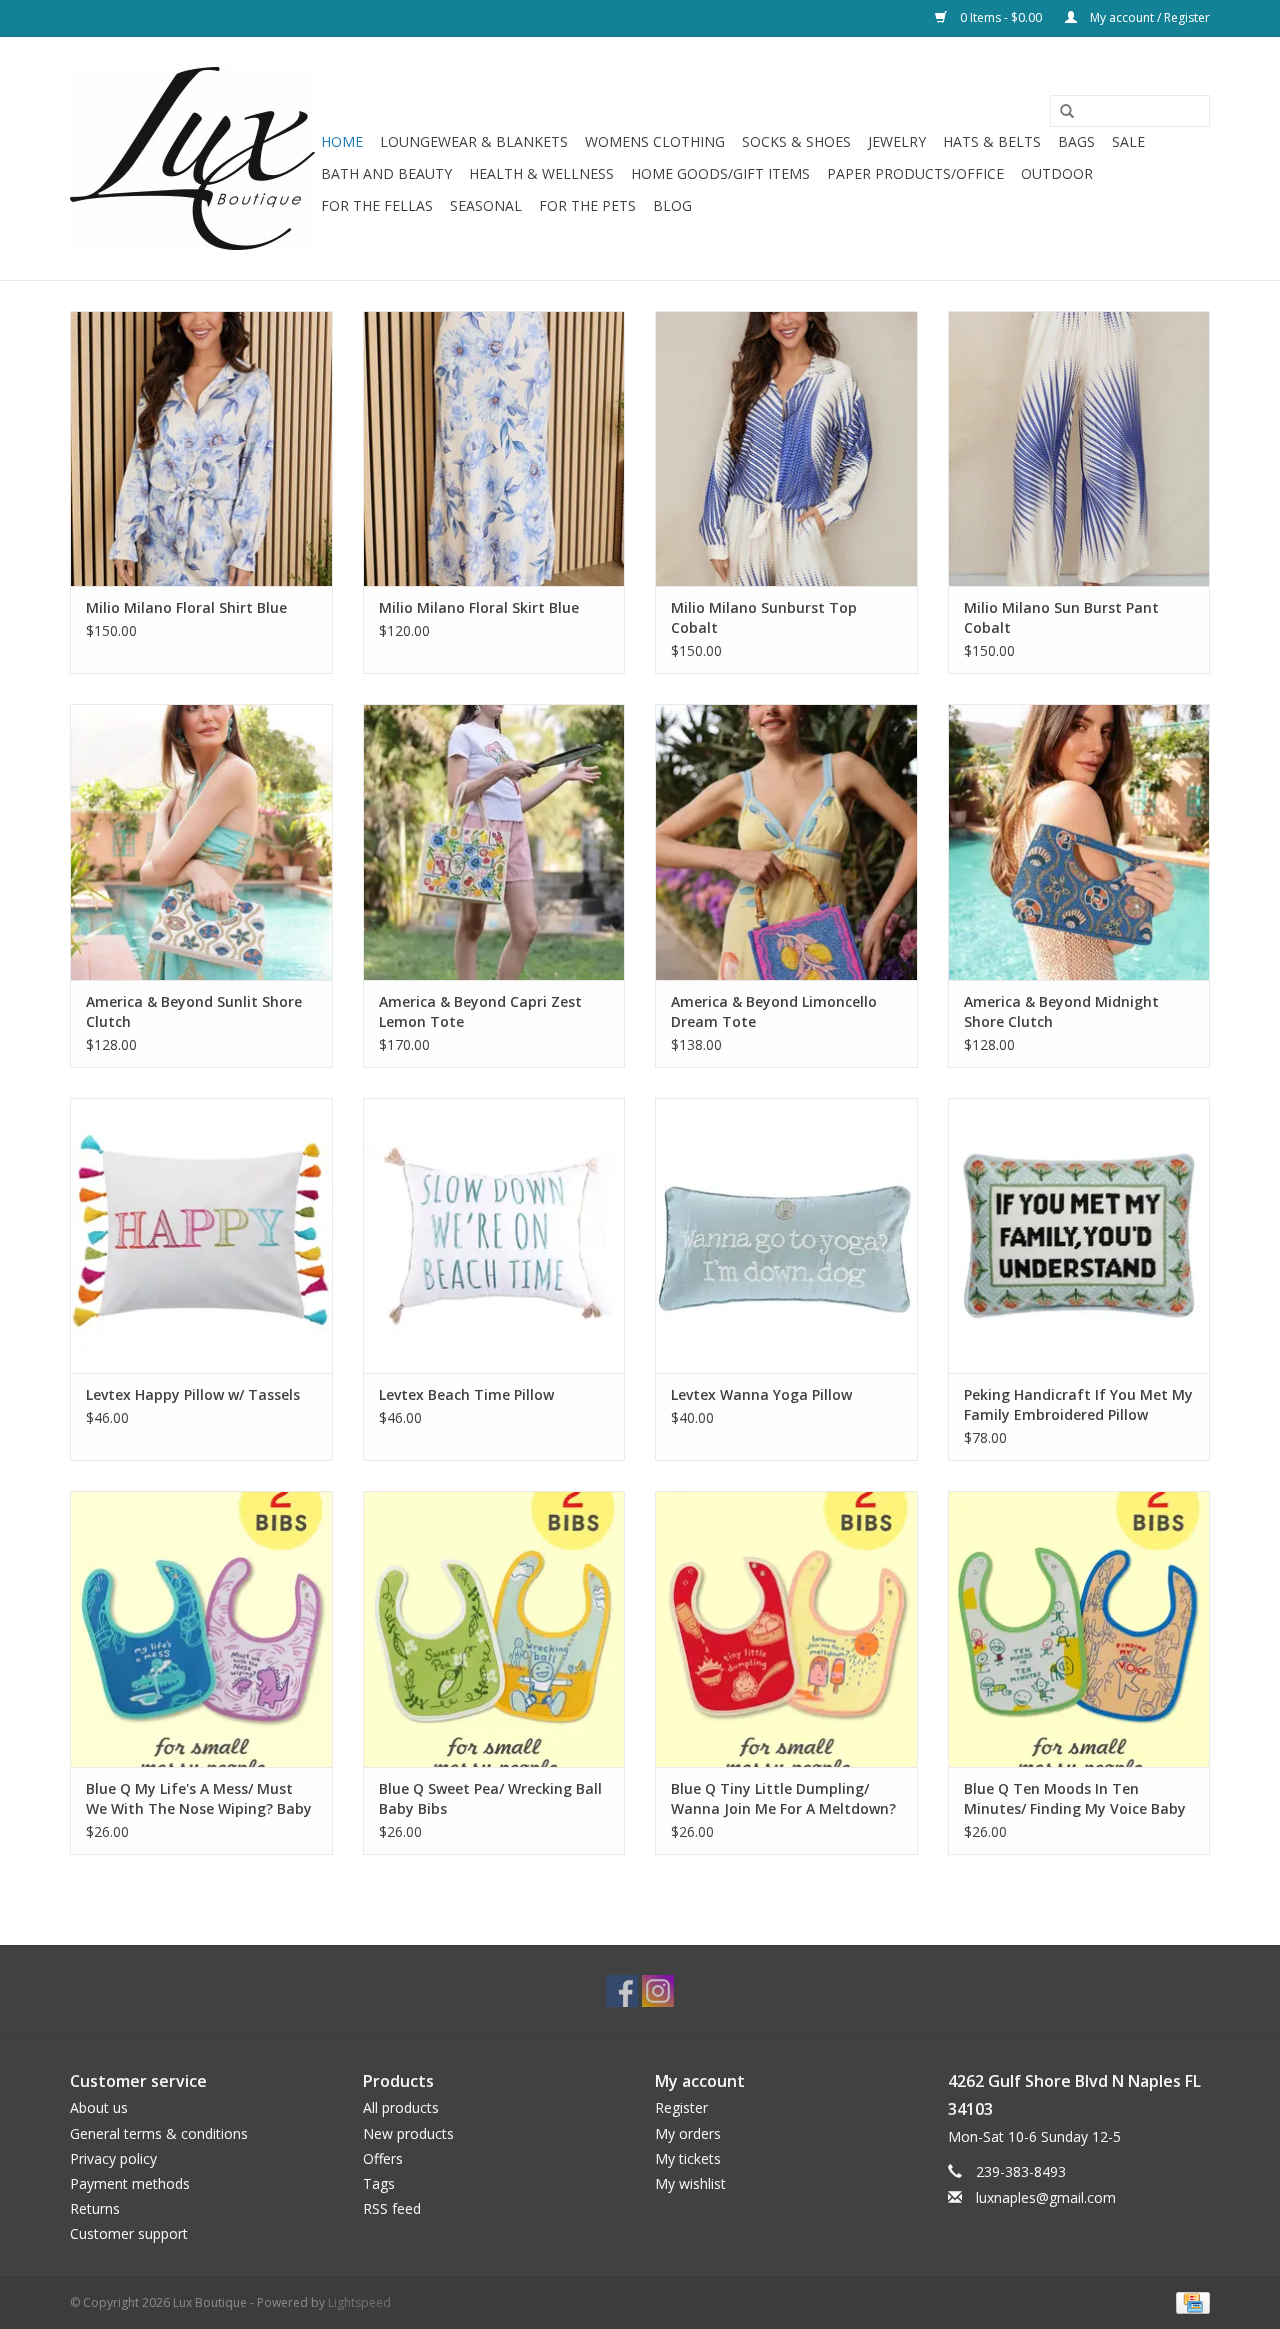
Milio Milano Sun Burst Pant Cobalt (1061, 617)
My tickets (688, 2158)
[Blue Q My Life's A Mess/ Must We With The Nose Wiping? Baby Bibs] (201, 1628)
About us (99, 2107)
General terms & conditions (159, 2133)
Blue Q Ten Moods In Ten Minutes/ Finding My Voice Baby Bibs (1075, 1799)
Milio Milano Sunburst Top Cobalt (764, 617)
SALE (1128, 141)
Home (342, 141)
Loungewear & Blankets (474, 141)
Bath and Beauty (386, 173)
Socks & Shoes (796, 141)
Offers (383, 2158)
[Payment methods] (1189, 2301)
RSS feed (392, 2208)
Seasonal (486, 205)
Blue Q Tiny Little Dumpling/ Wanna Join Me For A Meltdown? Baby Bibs (783, 1799)
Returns (95, 2208)
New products (408, 2133)
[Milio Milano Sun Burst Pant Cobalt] (1079, 448)
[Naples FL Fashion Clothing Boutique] (192, 158)
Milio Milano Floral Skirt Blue (479, 607)
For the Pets (587, 205)
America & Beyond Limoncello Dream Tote (774, 1011)
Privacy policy (113, 2158)
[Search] (1060, 112)
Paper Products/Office (915, 173)
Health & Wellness (541, 173)
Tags (379, 2183)
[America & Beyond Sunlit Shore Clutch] (201, 841)
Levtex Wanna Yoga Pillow (761, 1394)
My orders (688, 2133)
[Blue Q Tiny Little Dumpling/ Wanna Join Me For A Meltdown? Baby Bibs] (786, 1628)
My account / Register (1148, 17)
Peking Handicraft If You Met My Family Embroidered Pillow (1078, 1404)
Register (681, 2107)
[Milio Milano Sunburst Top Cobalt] (786, 448)
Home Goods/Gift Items (720, 173)
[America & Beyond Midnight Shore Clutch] (1079, 841)
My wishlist (690, 2183)
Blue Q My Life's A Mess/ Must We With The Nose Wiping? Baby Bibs (199, 1799)
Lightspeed (359, 2302)
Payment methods (130, 2183)
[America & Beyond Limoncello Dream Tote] (786, 841)
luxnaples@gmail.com (1046, 2197)
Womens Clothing (655, 141)
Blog (672, 205)
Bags (1076, 141)
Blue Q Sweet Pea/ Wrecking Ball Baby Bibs (490, 1798)
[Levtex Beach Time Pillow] (494, 1235)
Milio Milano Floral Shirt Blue (186, 607)
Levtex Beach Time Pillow (466, 1394)
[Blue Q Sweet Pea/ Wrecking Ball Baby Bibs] (494, 1628)
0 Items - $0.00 (1001, 17)
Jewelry (897, 141)
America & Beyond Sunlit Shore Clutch (194, 1011)
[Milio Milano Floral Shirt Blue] (201, 448)
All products (401, 2107)
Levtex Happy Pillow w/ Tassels (193, 1394)
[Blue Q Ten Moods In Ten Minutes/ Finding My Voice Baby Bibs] (1079, 1628)
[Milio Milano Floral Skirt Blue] (494, 448)
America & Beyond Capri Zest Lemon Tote (480, 1011)
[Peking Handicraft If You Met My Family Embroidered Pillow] (1079, 1235)
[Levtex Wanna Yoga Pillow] (786, 1235)
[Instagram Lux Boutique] (658, 1991)
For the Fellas (377, 205)
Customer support (129, 2233)
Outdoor (1057, 173)
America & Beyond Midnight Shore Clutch (1061, 1011)
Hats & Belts (992, 141)
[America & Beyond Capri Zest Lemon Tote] (494, 841)
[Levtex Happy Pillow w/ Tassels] (201, 1235)
